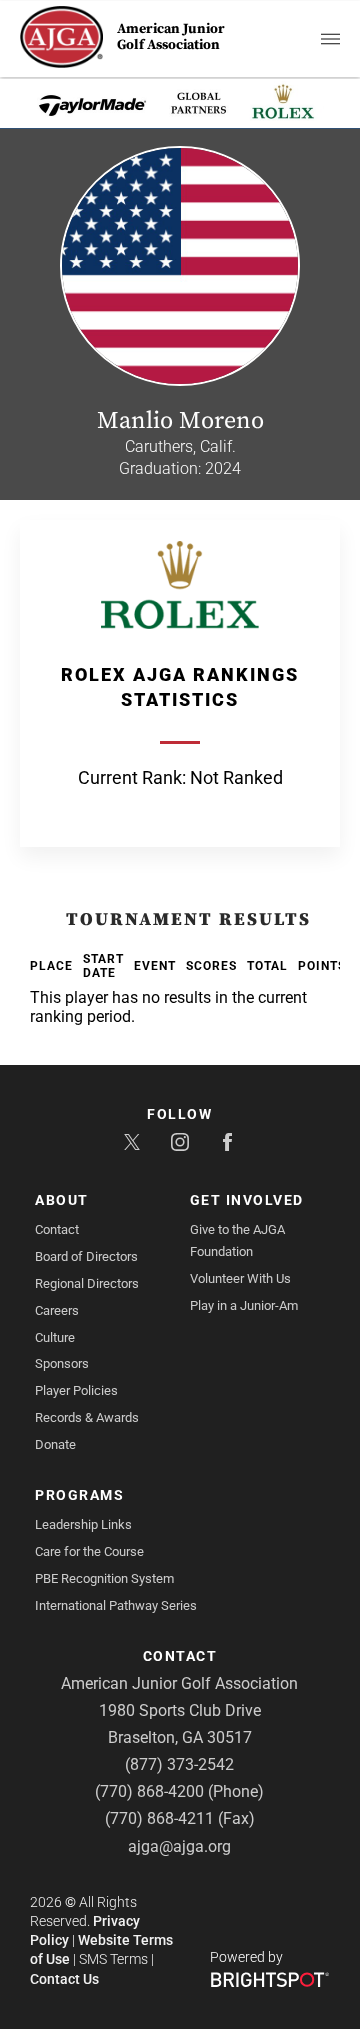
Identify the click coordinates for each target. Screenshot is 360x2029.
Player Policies (76, 1390)
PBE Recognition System (104, 1578)
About (62, 1200)
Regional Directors (87, 1283)
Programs (79, 1495)
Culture (55, 1337)
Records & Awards (87, 1417)
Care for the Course (89, 1551)
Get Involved (247, 1200)
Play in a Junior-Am (244, 1305)
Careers (57, 1310)
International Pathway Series (116, 1605)
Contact (57, 1229)
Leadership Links (83, 1524)
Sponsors (62, 1363)
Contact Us (64, 1979)
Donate (55, 1444)
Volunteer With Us (240, 1278)
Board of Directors (86, 1256)
